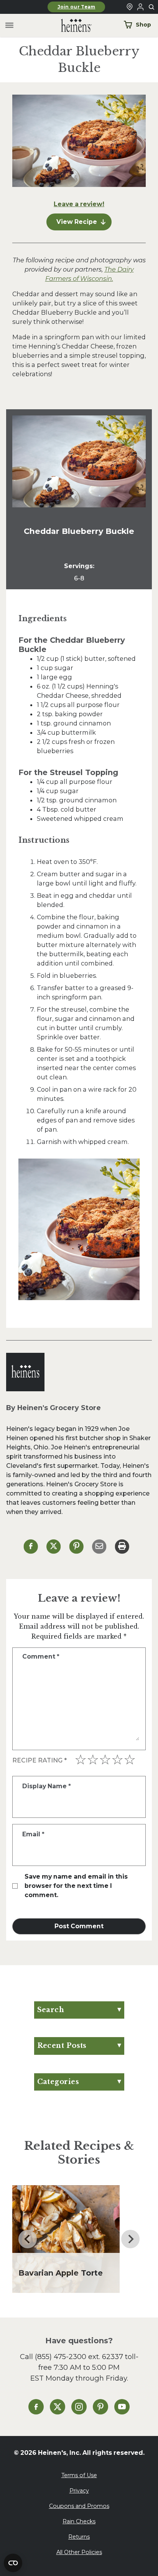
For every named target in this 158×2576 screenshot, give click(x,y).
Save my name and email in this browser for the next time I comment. (76, 1886)
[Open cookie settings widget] (13, 2563)
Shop (143, 25)
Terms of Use (79, 2475)
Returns (79, 2537)
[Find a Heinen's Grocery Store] (130, 7)
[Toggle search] (152, 7)
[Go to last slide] (28, 2239)
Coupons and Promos (79, 2506)
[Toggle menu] (9, 26)
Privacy (79, 2491)
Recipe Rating (39, 1760)
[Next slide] (130, 2239)
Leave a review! (79, 204)
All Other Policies (79, 2552)
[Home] (70, 26)
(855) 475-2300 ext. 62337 (79, 2357)
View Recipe (77, 222)
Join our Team (77, 7)
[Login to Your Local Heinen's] (140, 7)
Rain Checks (79, 2521)
